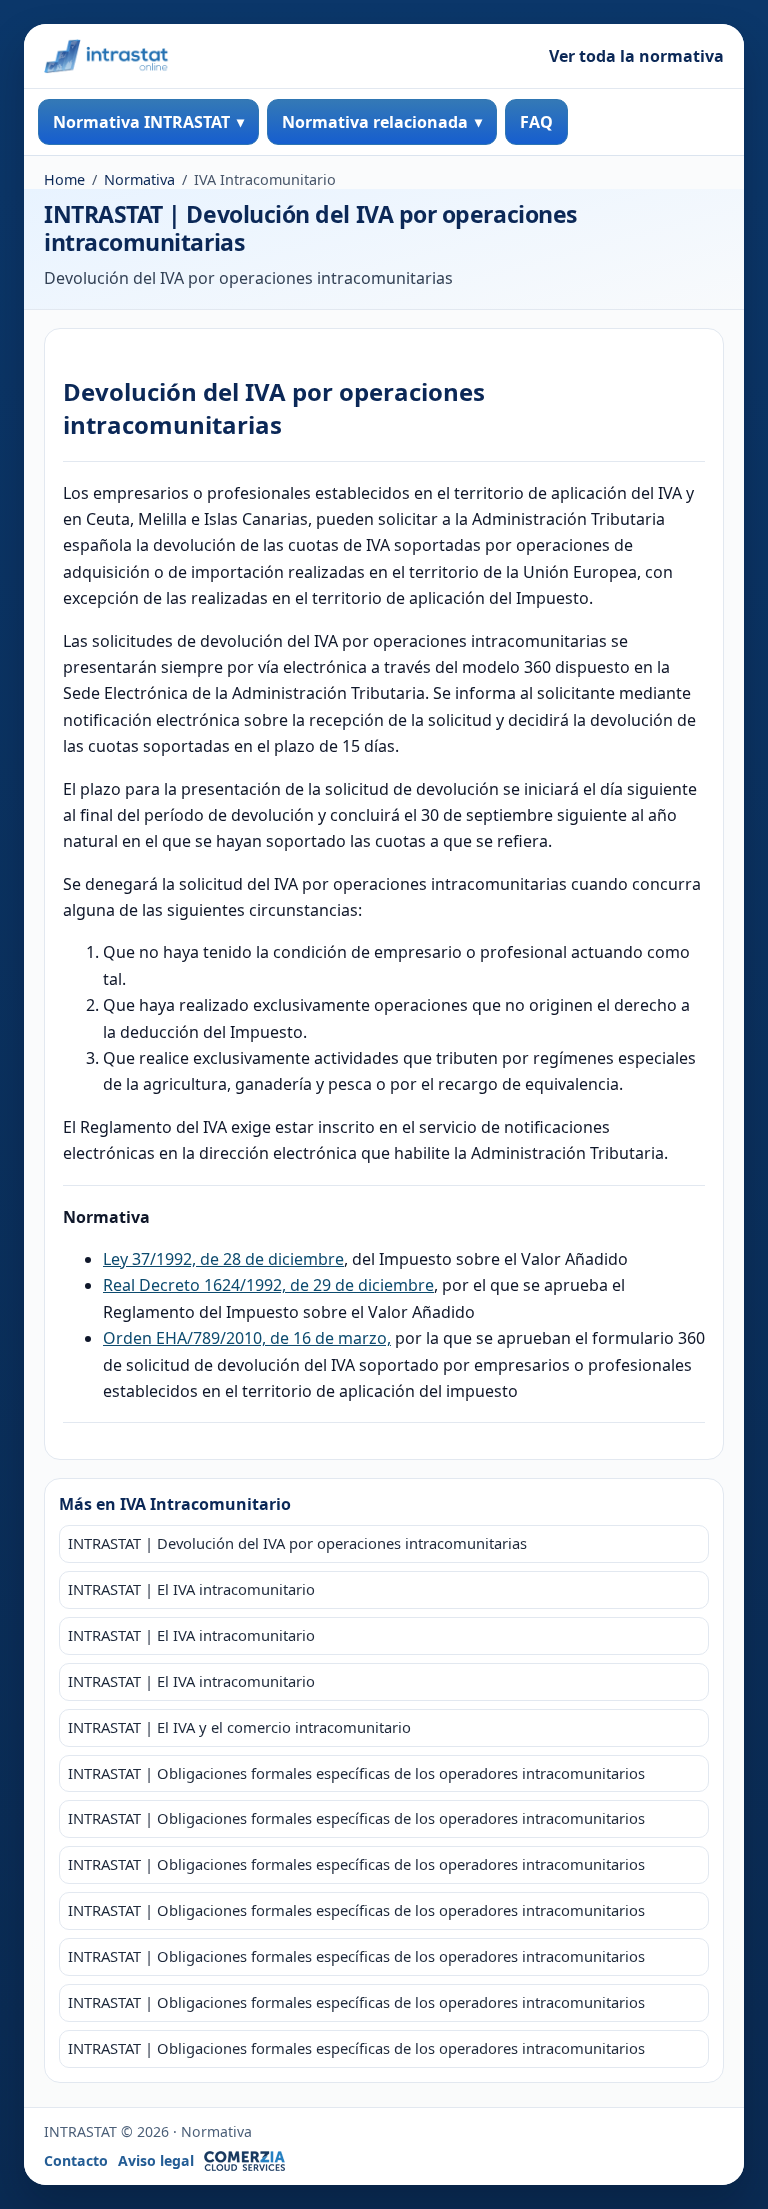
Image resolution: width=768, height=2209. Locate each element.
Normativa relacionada (375, 122)
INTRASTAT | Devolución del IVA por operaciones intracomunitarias (297, 1543)
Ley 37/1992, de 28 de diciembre (223, 1259)
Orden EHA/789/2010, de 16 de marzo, (247, 1338)
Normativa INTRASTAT (141, 122)
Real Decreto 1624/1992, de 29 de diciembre (268, 1285)
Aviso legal (156, 2160)
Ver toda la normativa (636, 56)
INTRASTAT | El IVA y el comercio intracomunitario (239, 1727)
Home (64, 179)
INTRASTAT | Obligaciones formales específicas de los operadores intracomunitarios (356, 1773)
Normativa (139, 179)
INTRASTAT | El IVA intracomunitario (191, 1589)
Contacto (76, 2160)
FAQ (536, 122)
